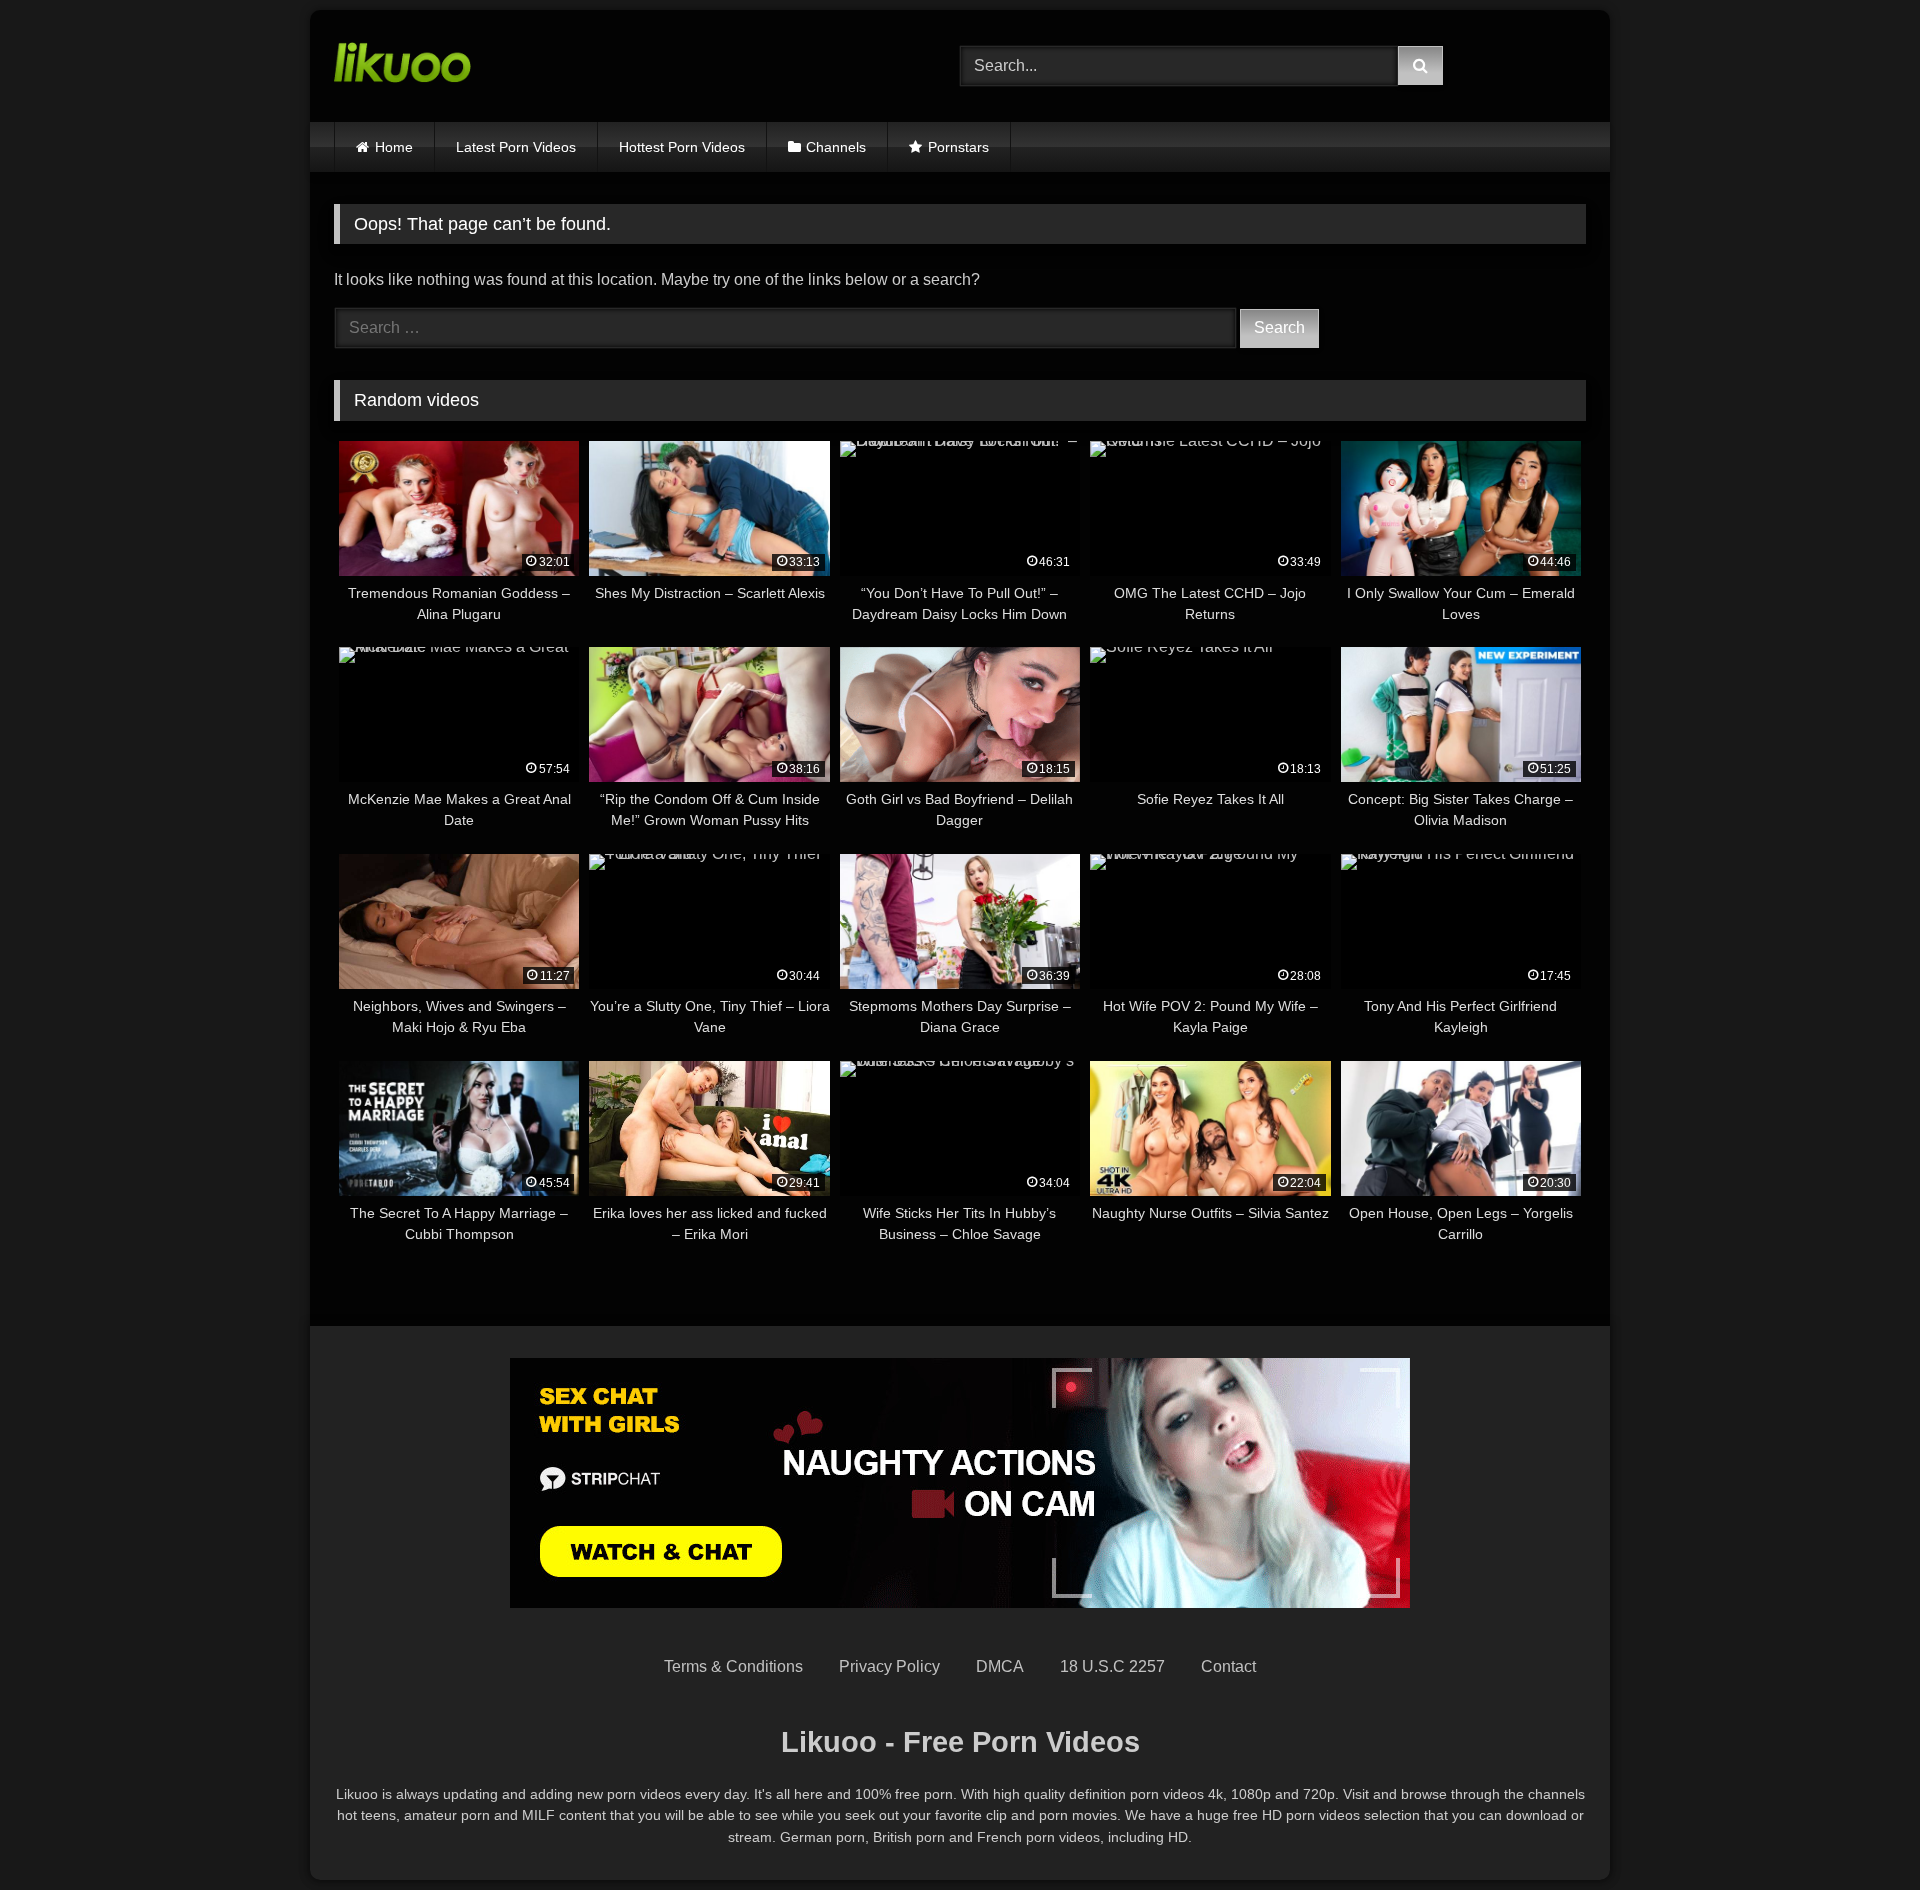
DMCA (1000, 1666)
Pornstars (958, 147)
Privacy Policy (889, 1666)
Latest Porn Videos (516, 147)
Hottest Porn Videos (682, 147)
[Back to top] (1858, 1830)
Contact (1228, 1666)
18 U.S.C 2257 (1112, 1666)
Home (394, 147)
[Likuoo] (402, 66)
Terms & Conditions (733, 1666)
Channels (836, 147)
